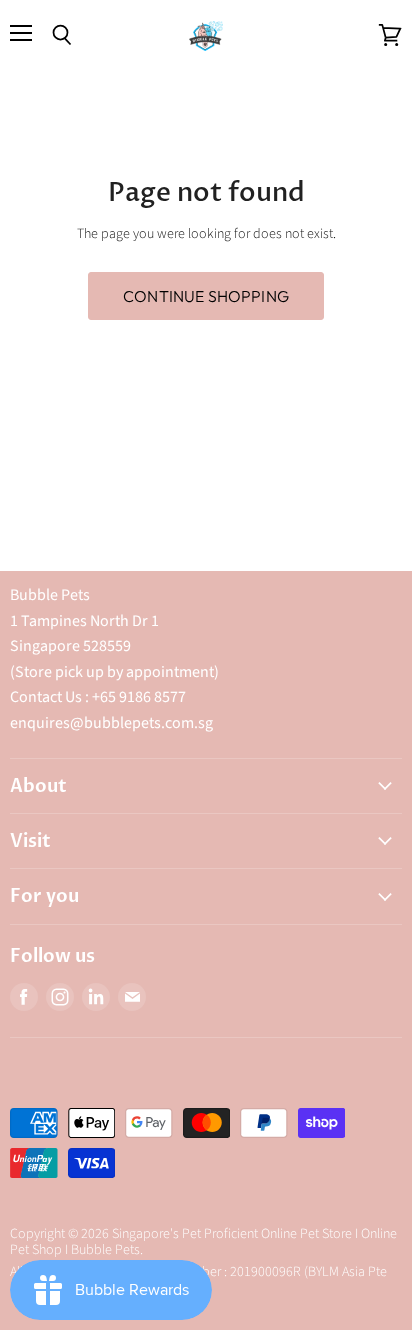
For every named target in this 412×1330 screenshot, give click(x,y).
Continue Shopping (206, 296)
